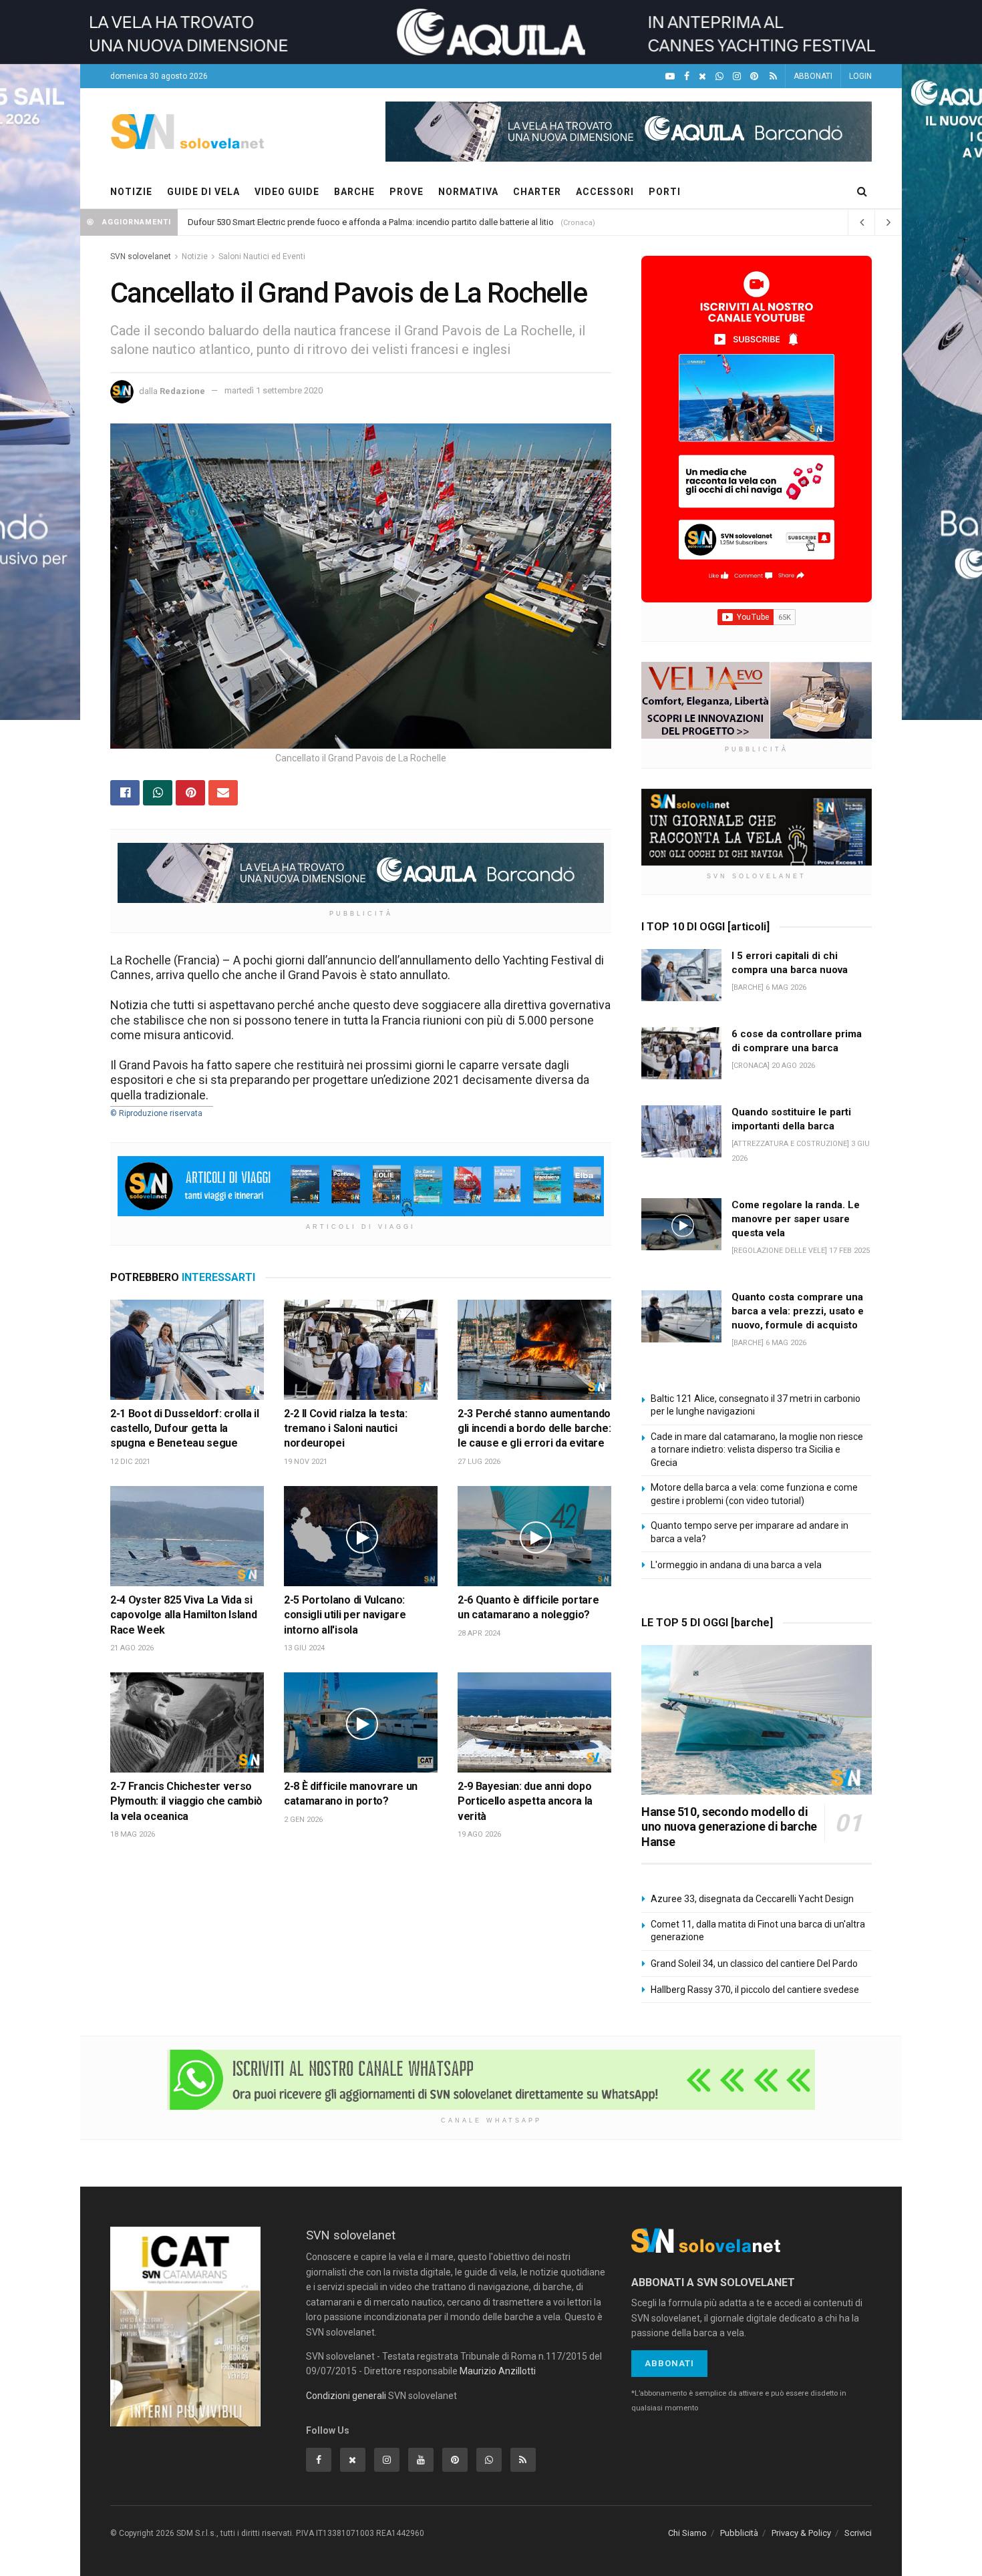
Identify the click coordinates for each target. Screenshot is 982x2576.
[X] (702, 76)
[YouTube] (670, 76)
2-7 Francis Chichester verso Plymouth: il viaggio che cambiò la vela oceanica (186, 1801)
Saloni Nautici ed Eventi (262, 256)
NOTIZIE (131, 192)
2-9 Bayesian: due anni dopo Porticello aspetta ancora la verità (525, 1801)
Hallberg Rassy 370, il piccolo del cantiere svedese (755, 1990)
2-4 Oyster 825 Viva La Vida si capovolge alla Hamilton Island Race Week (183, 1615)
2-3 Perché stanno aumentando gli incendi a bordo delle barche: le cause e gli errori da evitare (534, 1429)
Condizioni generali (346, 2396)
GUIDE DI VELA (203, 192)
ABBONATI (813, 76)
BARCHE (354, 192)
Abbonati (669, 2363)
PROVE (406, 192)
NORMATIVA (468, 192)
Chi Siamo (687, 2533)
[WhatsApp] (719, 76)
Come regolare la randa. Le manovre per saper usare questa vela (796, 1219)
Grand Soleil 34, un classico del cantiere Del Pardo (754, 1964)
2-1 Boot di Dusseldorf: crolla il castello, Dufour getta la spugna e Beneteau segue (184, 1429)
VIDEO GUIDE (287, 192)
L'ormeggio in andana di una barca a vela (736, 1565)
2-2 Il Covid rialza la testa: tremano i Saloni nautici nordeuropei (346, 1429)
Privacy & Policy (801, 2533)
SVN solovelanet (141, 256)
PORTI (665, 192)
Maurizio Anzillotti (498, 2371)
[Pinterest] (754, 76)
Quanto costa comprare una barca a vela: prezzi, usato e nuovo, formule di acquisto (798, 1311)
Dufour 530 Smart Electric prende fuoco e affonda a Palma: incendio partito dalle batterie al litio (371, 222)
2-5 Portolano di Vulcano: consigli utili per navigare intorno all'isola (345, 1615)
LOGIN (860, 76)
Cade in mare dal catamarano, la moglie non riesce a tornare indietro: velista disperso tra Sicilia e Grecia (757, 1450)
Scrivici (858, 2533)
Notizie (195, 256)
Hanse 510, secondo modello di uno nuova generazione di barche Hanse (729, 1827)
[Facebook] (687, 76)
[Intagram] (737, 76)
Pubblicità (739, 2533)
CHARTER (537, 192)
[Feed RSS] (773, 76)
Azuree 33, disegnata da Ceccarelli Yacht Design (752, 1899)
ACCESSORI (605, 192)
